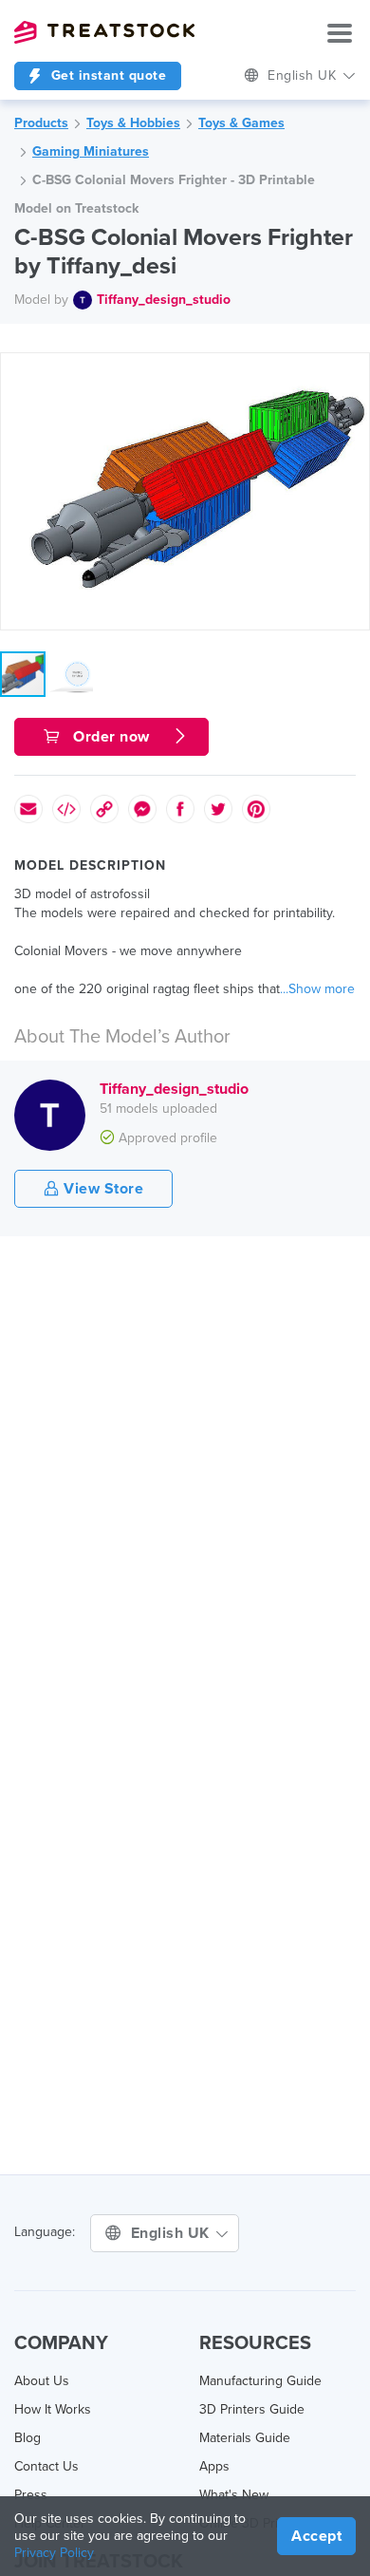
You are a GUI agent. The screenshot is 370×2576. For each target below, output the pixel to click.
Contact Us (46, 2466)
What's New (234, 2495)
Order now (112, 737)
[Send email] (28, 809)
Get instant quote (106, 75)
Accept (316, 2536)
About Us (42, 2381)
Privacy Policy (54, 2553)
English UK (173, 2233)
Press (31, 2495)
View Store (102, 1189)
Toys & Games (241, 123)
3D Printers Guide (252, 2409)
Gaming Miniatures (91, 151)
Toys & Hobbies (133, 123)
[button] (352, 370)
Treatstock (104, 32)
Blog (28, 2438)
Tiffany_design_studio (164, 300)
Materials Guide (245, 2438)
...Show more (317, 989)
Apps (214, 2466)
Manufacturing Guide (260, 2381)
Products (41, 123)
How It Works (53, 2409)
